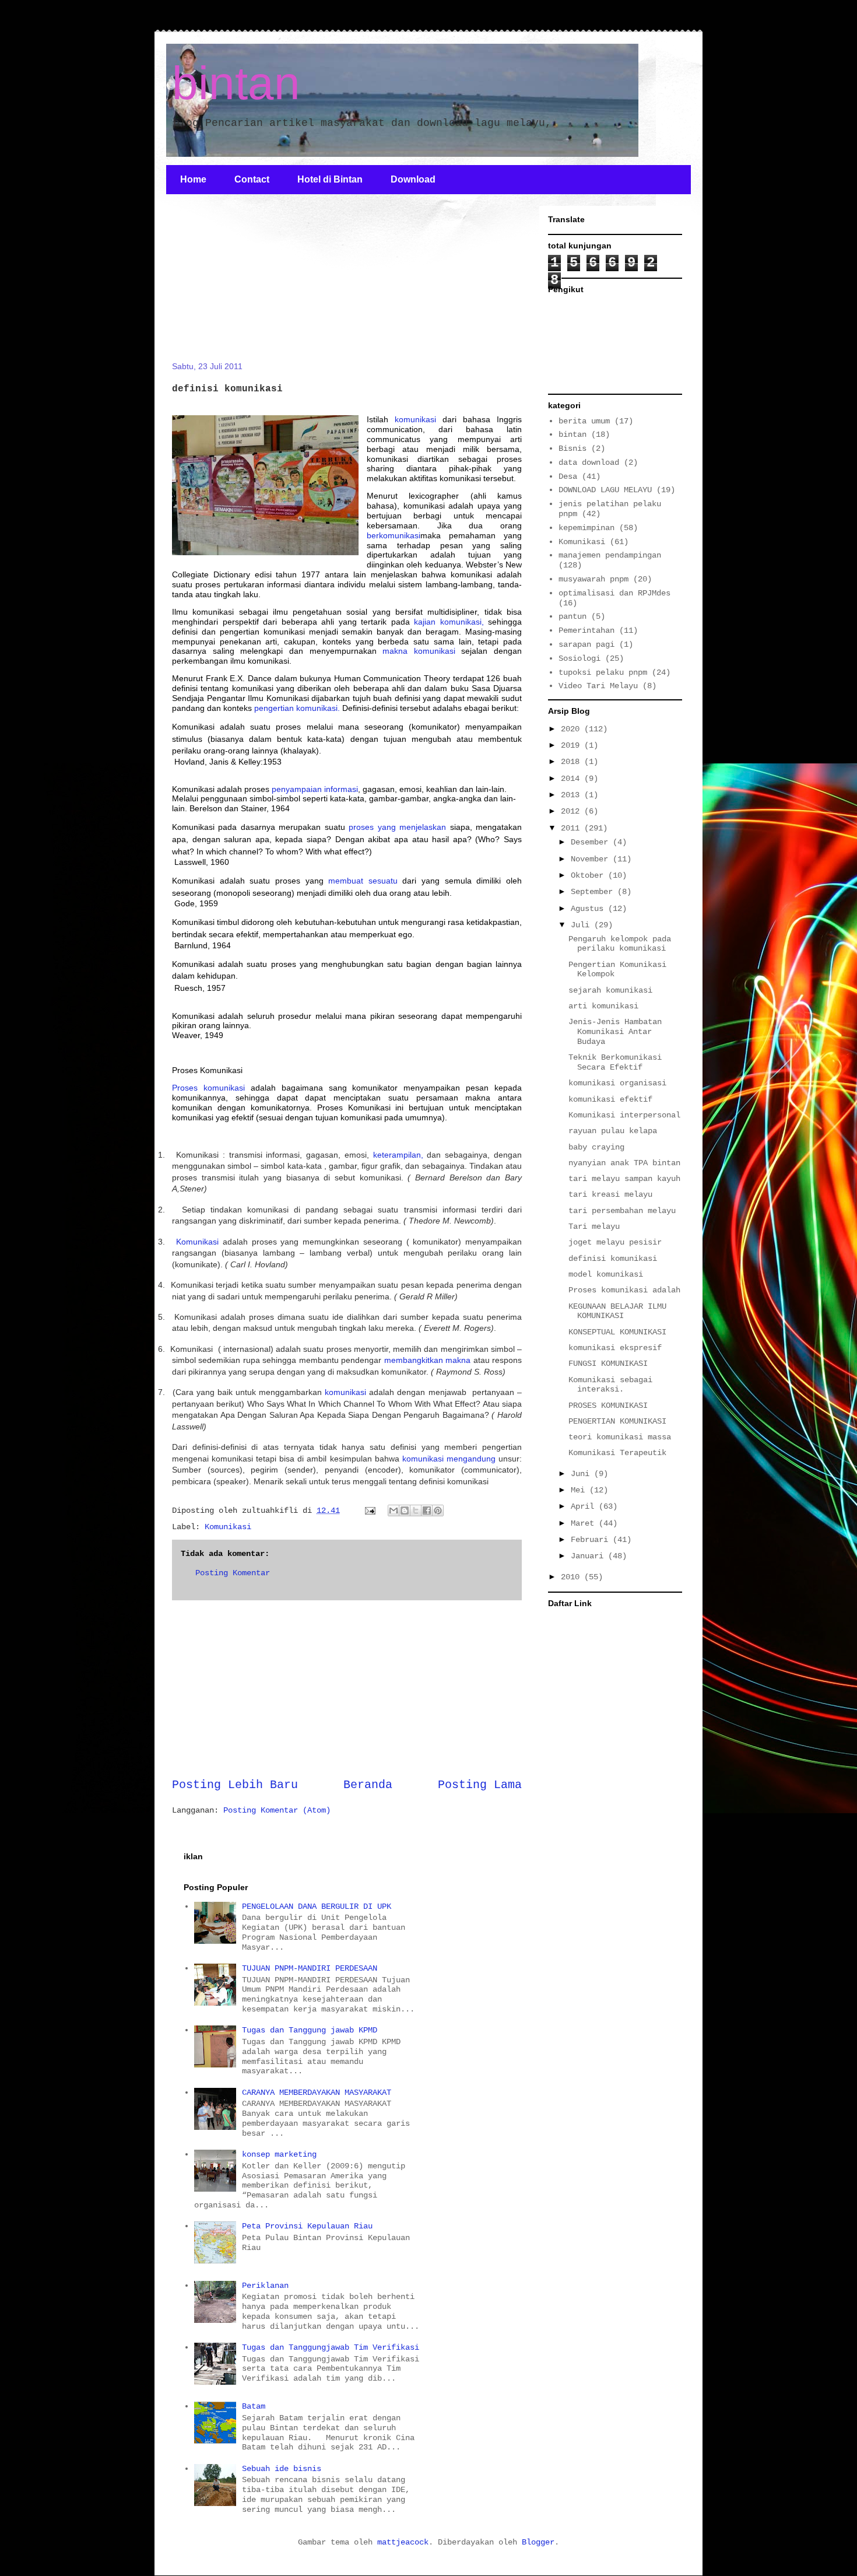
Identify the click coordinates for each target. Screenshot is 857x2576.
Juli (582, 925)
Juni (582, 1474)
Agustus (589, 909)
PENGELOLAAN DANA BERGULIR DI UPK (317, 1906)
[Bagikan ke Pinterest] (438, 1510)
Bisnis (572, 448)
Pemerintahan (586, 630)
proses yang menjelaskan (397, 827)
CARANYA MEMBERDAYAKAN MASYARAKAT (317, 2093)
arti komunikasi (603, 1006)
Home (193, 179)
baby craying (596, 1147)
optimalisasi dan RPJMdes (614, 593)
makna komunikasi (419, 651)
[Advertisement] (259, 285)
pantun (572, 616)
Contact (252, 179)
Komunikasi (197, 1242)
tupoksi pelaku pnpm (603, 672)
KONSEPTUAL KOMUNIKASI (617, 1332)
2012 (572, 811)
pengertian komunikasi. (297, 708)
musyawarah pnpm (593, 579)
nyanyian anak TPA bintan (624, 1163)
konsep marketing (279, 2154)
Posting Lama (480, 1785)
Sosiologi (579, 658)
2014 (572, 779)
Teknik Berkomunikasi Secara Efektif (615, 1062)
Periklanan (265, 2286)
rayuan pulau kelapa (613, 1131)
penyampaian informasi (314, 789)
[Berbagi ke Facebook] (427, 1510)
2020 (572, 729)
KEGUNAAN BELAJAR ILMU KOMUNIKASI (617, 1311)
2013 (572, 795)
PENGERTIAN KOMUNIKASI (617, 1421)
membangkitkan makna (427, 1360)
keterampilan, (398, 1155)
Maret (585, 1523)
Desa (568, 476)
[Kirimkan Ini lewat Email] (394, 1510)
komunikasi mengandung (449, 1459)
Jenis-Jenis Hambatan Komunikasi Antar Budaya (615, 1032)
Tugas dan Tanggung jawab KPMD (310, 2030)
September (594, 892)
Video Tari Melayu (598, 686)
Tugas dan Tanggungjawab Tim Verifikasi (331, 2347)
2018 (572, 762)
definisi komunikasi (613, 1259)
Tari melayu (594, 1226)
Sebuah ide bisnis (282, 2469)
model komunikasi (606, 1274)
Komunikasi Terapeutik (617, 1453)
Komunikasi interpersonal (624, 1115)
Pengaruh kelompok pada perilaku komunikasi (620, 944)
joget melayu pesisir (615, 1242)
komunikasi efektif (610, 1099)
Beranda (368, 1785)
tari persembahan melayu (622, 1211)
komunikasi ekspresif (615, 1348)
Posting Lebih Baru (235, 1785)
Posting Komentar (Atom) (277, 1810)
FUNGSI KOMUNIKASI (608, 1364)
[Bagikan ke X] (416, 1510)
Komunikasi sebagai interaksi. (610, 1385)
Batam (254, 2406)
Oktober (589, 875)
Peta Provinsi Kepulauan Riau (307, 2226)
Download (413, 179)
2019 (572, 745)
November (592, 859)
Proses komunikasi (211, 1088)
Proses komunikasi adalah (624, 1290)
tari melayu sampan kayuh (624, 1179)
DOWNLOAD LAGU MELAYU (605, 490)
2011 (572, 828)
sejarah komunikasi (610, 990)
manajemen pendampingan (610, 555)
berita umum (584, 421)
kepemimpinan (586, 528)
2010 (572, 1577)
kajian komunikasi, (449, 622)
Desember (592, 842)
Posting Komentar (233, 1573)
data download (589, 462)
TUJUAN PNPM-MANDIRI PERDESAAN (310, 1968)
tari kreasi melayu (610, 1194)
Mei (580, 1490)
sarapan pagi (586, 644)
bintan (236, 83)
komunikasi (415, 419)
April (585, 1506)
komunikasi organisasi (617, 1083)
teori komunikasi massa (620, 1437)
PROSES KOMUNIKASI (608, 1406)
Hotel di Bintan (330, 179)
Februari (592, 1540)
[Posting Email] (370, 1510)
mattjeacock (403, 2542)
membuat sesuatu (363, 881)
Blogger (538, 2542)
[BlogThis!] (405, 1510)
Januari (589, 1556)
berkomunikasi (394, 535)
